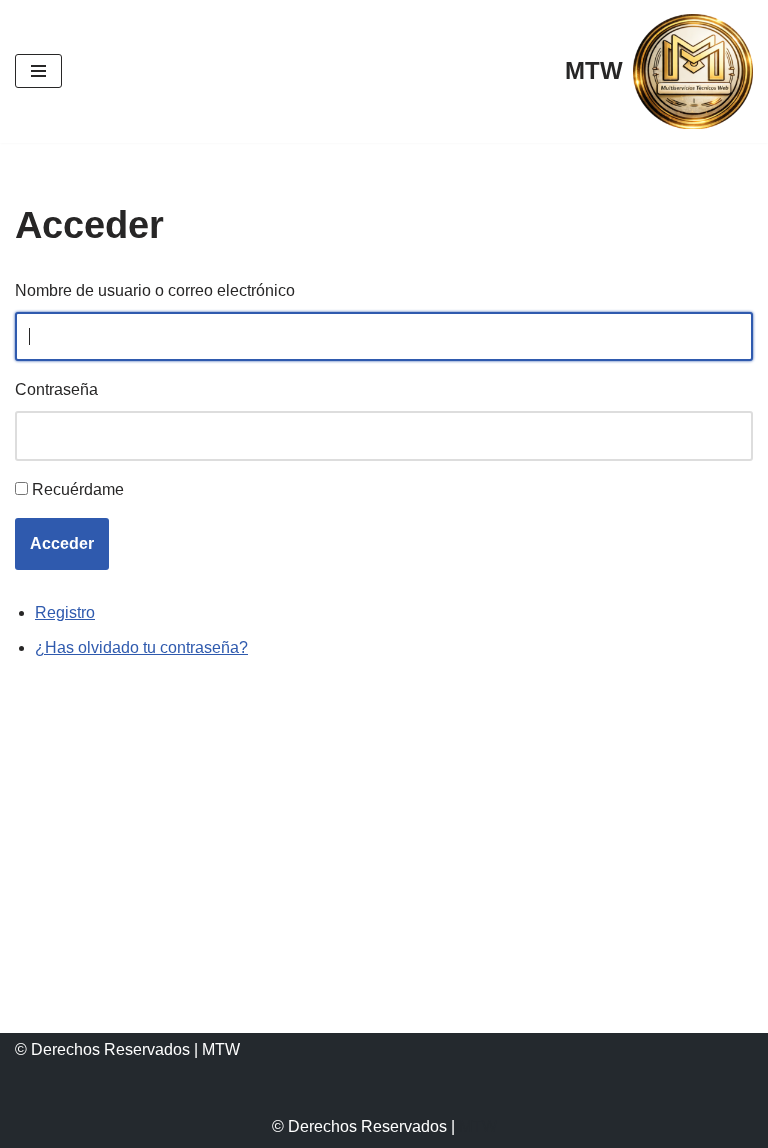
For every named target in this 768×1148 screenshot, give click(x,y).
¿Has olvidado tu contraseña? (141, 647)
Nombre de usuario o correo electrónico (155, 290)
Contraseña (56, 389)
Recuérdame (78, 489)
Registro (65, 612)
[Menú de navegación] (38, 71)
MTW (478, 1126)
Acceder (62, 543)
